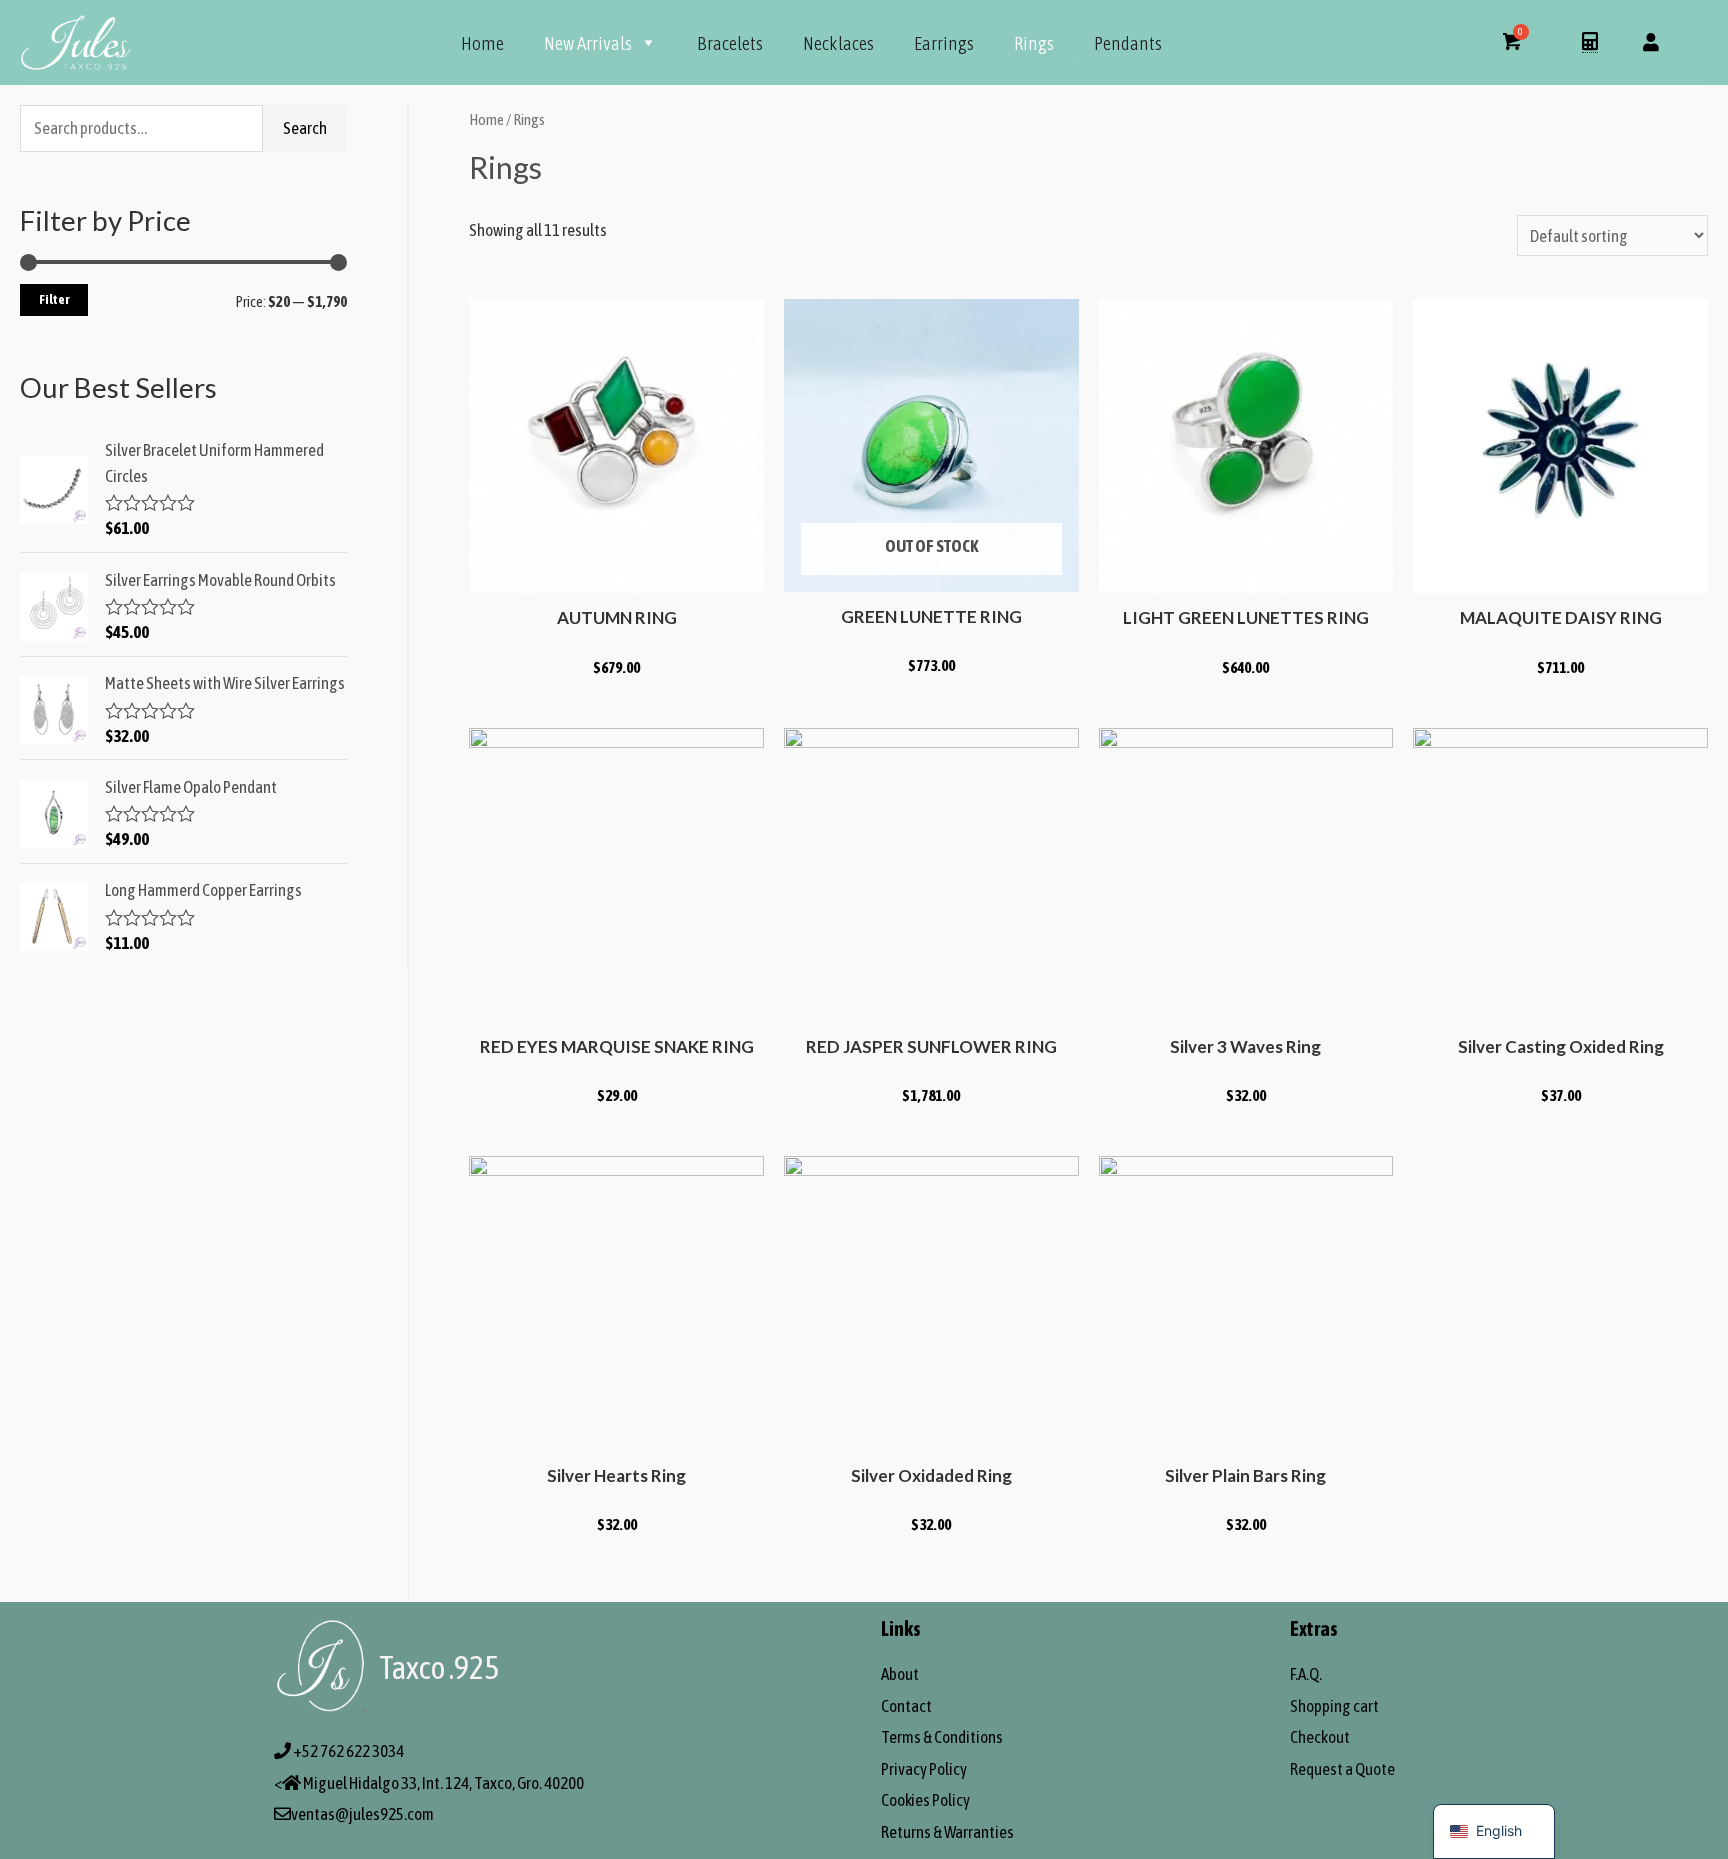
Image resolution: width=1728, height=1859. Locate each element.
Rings (1034, 43)
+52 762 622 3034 (348, 1751)
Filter (54, 299)
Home (482, 43)
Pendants (1128, 43)
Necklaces (838, 43)
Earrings (944, 43)
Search (305, 128)
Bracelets (730, 43)
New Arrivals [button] (588, 43)
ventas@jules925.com (362, 1814)
